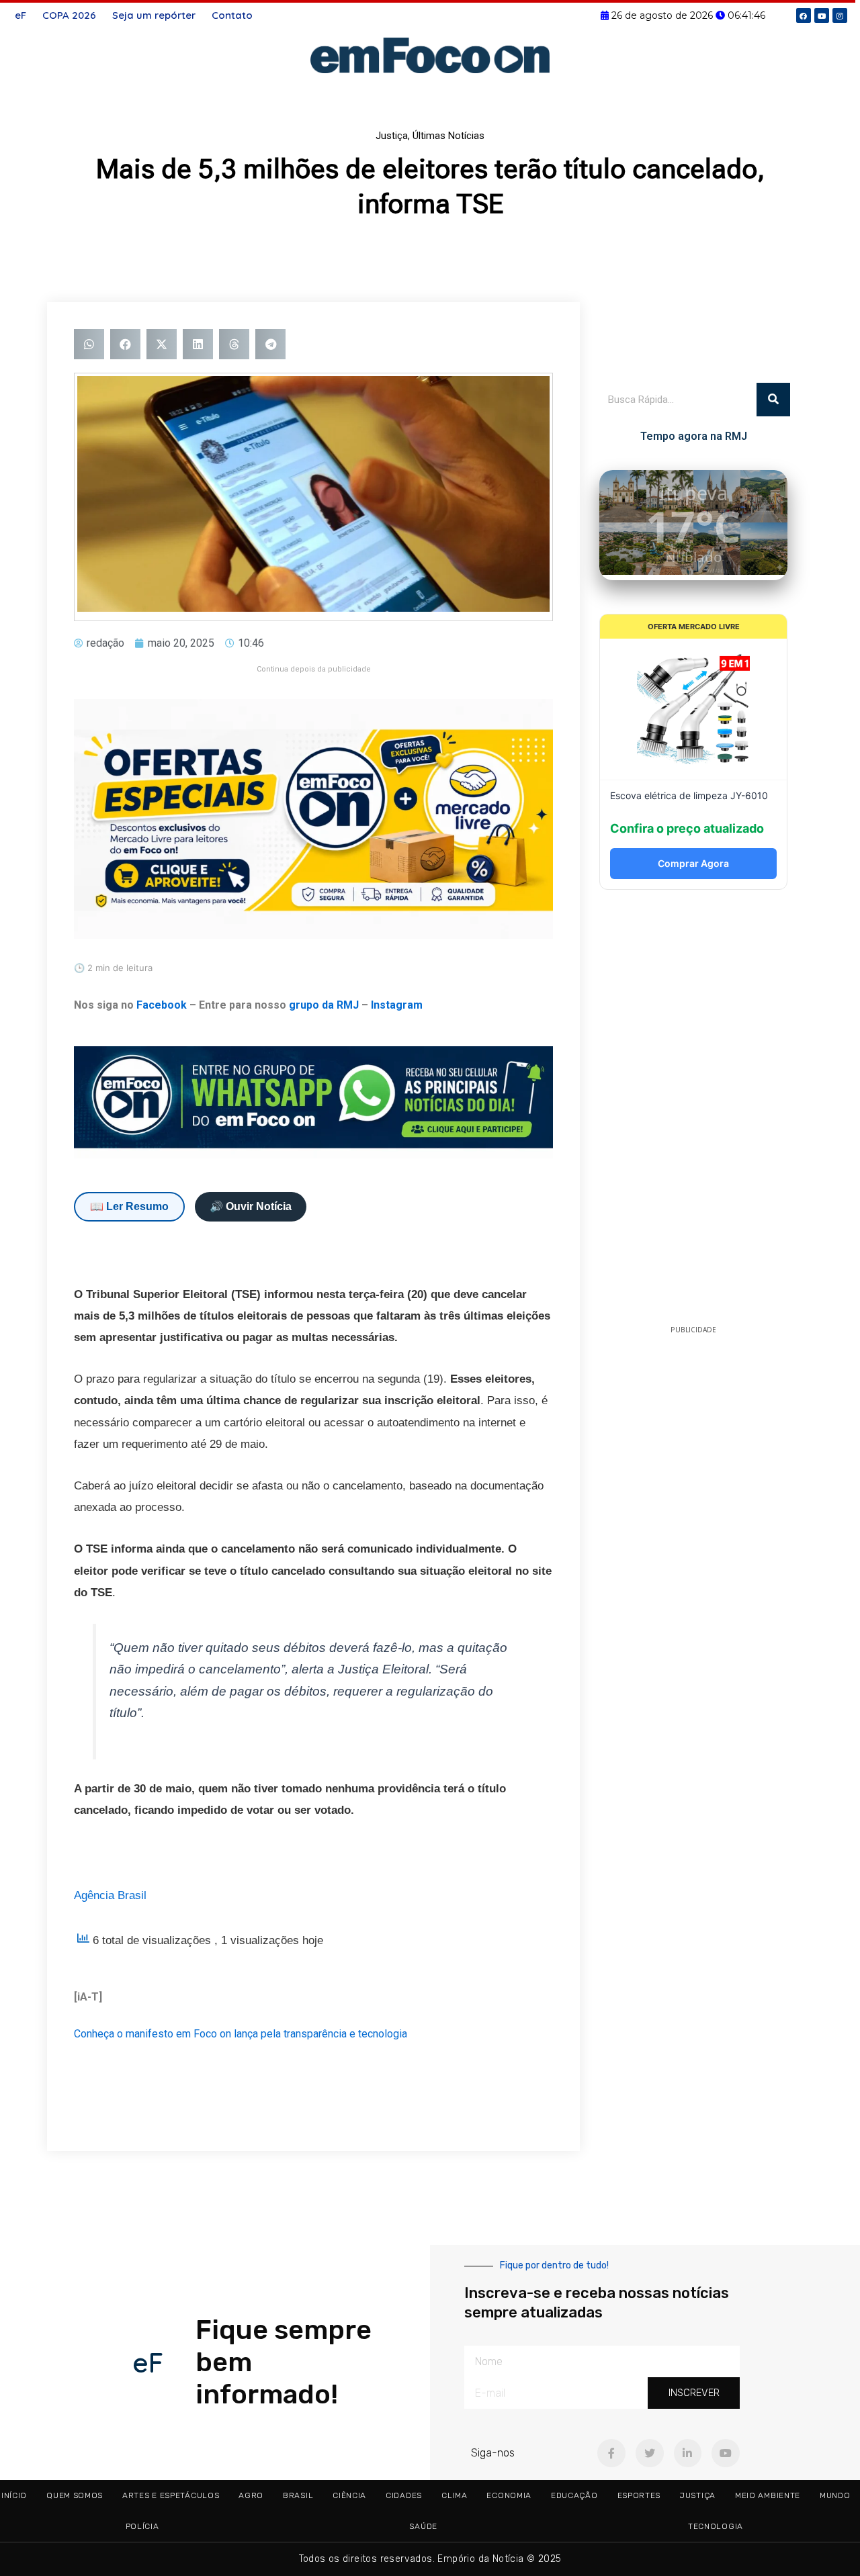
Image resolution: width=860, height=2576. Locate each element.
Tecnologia (716, 2526)
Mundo (835, 2495)
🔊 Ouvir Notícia (251, 1206)
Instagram (397, 1005)
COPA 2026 (69, 15)
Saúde (423, 2526)
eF (20, 15)
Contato (232, 15)
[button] (89, 344)
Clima (455, 2495)
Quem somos (75, 2495)
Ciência (349, 2495)
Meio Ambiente (768, 2495)
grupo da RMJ (324, 1005)
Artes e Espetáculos (171, 2495)
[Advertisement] (693, 1111)
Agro (251, 2495)
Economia (509, 2495)
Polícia (142, 2526)
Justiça (392, 136)
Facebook (162, 1005)
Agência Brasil (110, 1895)
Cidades (404, 2495)
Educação (574, 2495)
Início (14, 2495)
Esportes (639, 2495)
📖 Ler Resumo (129, 1206)
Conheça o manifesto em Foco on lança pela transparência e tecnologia (241, 2034)
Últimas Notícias (448, 136)
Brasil (298, 2495)
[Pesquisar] (773, 400)
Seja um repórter (154, 15)
